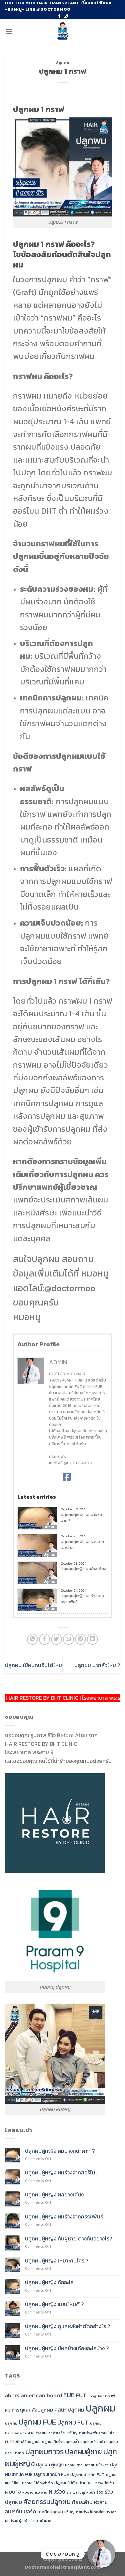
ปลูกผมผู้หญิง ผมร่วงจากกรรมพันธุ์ (82, 1599)
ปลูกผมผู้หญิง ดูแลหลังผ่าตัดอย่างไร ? (67, 2326)
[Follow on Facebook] (59, 16)
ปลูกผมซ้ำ (71, 2442)
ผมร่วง (57, 2491)
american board (41, 2395)
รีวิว (100, 2492)
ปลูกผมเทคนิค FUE (51, 2474)
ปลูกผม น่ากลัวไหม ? (97, 1665)
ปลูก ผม (11, 2423)
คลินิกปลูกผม (69, 2410)
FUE (69, 2395)
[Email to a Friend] (68, 1639)
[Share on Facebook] (44, 1639)
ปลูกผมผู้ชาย (83, 2452)
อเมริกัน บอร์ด (21, 2511)
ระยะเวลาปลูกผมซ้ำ (81, 2492)
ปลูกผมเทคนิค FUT (87, 2474)
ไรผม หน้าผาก (41, 2521)
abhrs (12, 2395)
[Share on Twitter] (56, 1639)
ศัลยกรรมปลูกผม (47, 2502)
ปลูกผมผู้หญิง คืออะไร (49, 2282)
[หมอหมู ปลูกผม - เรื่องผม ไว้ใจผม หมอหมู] (62, 31)
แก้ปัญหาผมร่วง (76, 2512)
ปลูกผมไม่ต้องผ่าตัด (37, 2483)
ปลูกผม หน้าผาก (96, 2465)
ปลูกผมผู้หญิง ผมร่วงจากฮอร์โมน (82, 1545)
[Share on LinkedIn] (92, 1639)
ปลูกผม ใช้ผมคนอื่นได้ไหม (33, 1665)
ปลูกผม (62, 62)
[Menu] (9, 31)
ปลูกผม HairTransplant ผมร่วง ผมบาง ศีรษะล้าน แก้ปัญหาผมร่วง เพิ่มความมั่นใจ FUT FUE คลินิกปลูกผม (60, 2432)
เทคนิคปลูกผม (50, 2512)
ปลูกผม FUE (37, 2422)
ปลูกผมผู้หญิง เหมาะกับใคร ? (57, 2261)
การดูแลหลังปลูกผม (32, 2410)
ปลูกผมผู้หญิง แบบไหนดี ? (54, 2304)
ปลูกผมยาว (74, 2465)
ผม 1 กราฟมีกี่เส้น (101, 2483)
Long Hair (96, 2396)
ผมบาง (13, 2492)
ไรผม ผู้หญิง (20, 2521)
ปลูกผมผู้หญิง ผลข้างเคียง (83, 1569)
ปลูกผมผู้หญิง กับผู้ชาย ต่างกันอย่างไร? (69, 2239)
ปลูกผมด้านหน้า (93, 2442)
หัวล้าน (101, 2502)
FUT (81, 2395)
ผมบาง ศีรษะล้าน (35, 2492)
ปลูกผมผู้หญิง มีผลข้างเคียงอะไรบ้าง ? (67, 2348)
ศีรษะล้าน (82, 2502)
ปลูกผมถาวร (44, 2452)
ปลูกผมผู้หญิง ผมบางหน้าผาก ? (82, 1518)
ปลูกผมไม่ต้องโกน (70, 2483)
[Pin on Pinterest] (80, 1639)
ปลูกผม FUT (73, 2422)
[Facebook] (67, 1477)
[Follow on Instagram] (66, 16)
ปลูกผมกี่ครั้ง (52, 2442)
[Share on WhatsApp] (32, 1639)
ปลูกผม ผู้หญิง (50, 2465)
